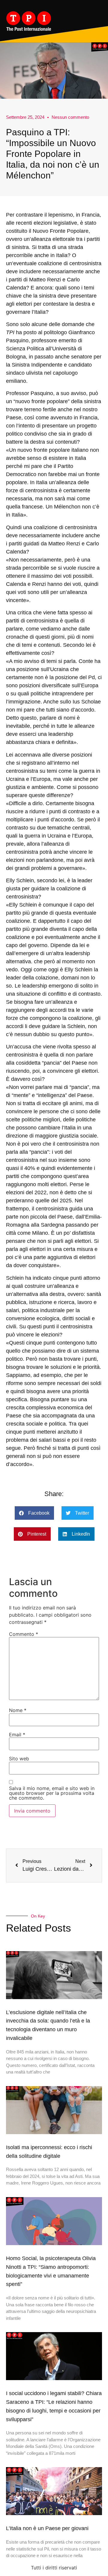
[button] (34, 1513)
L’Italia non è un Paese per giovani (47, 2528)
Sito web (19, 1759)
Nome (18, 1710)
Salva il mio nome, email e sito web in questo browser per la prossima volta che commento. (52, 1793)
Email (17, 1735)
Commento (24, 1634)
